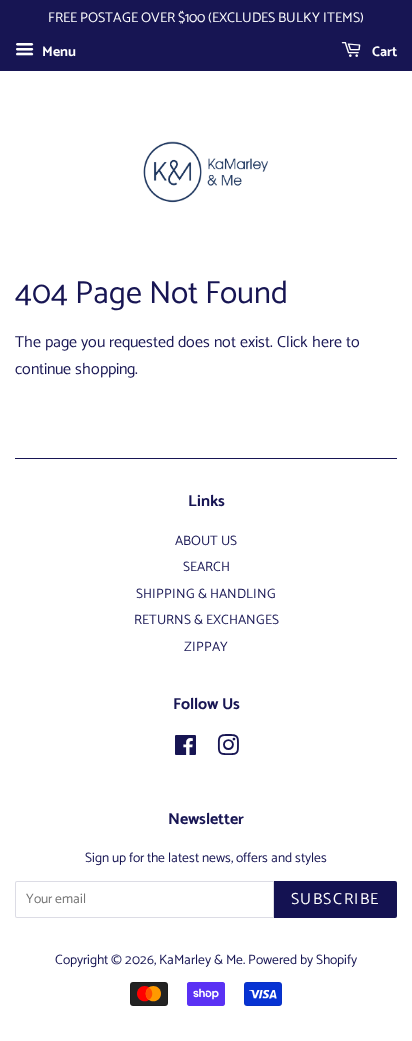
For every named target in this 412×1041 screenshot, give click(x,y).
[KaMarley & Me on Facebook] (185, 750)
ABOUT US (206, 541)
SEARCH (206, 567)
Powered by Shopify (302, 960)
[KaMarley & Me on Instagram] (228, 750)
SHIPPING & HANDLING (206, 594)
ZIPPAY (206, 647)
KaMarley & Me (201, 960)
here (327, 342)
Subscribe (335, 899)
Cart (383, 52)
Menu (57, 52)
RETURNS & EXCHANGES (206, 620)
